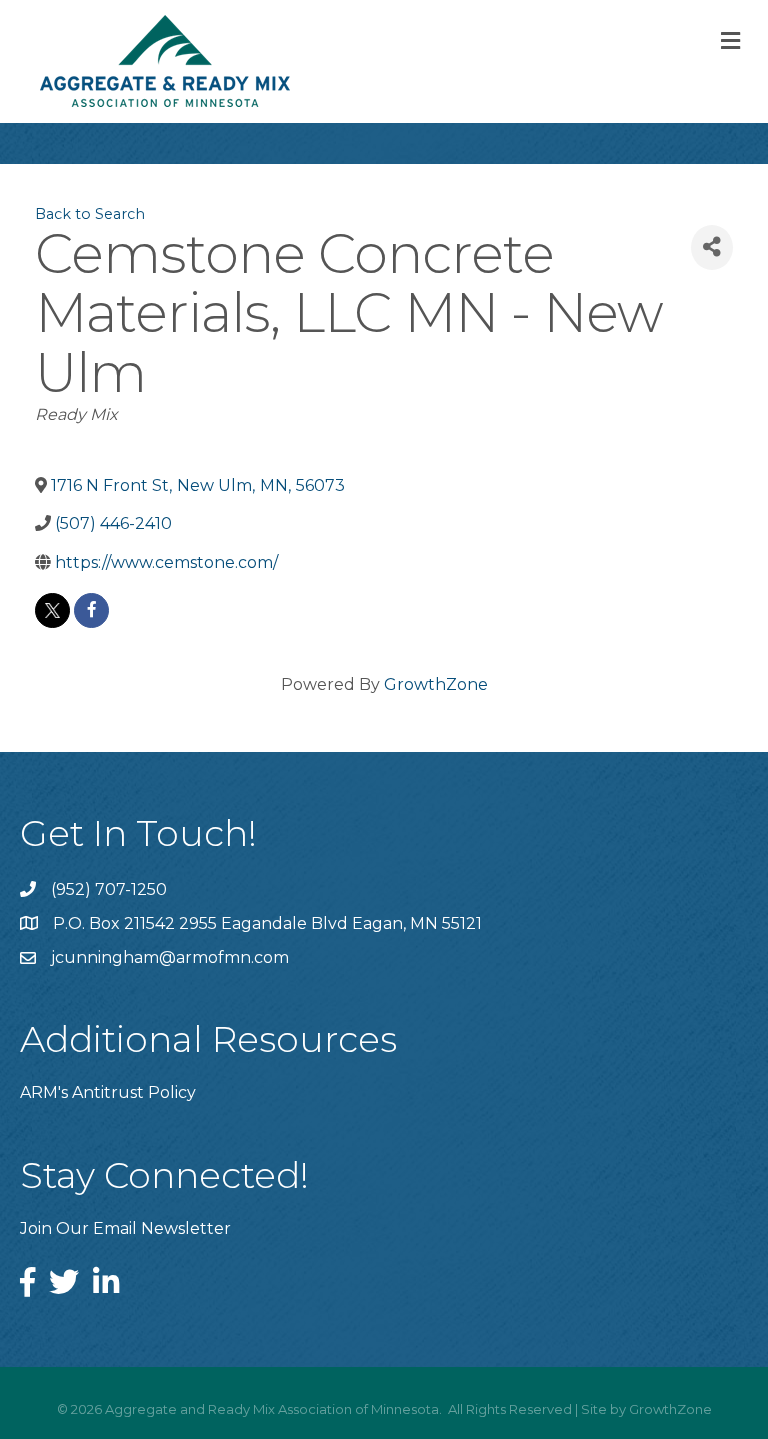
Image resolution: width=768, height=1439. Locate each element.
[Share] (712, 247)
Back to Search (90, 214)
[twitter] (52, 610)
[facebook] (91, 610)
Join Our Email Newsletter (125, 1228)
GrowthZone (436, 684)
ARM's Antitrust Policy (108, 1092)
